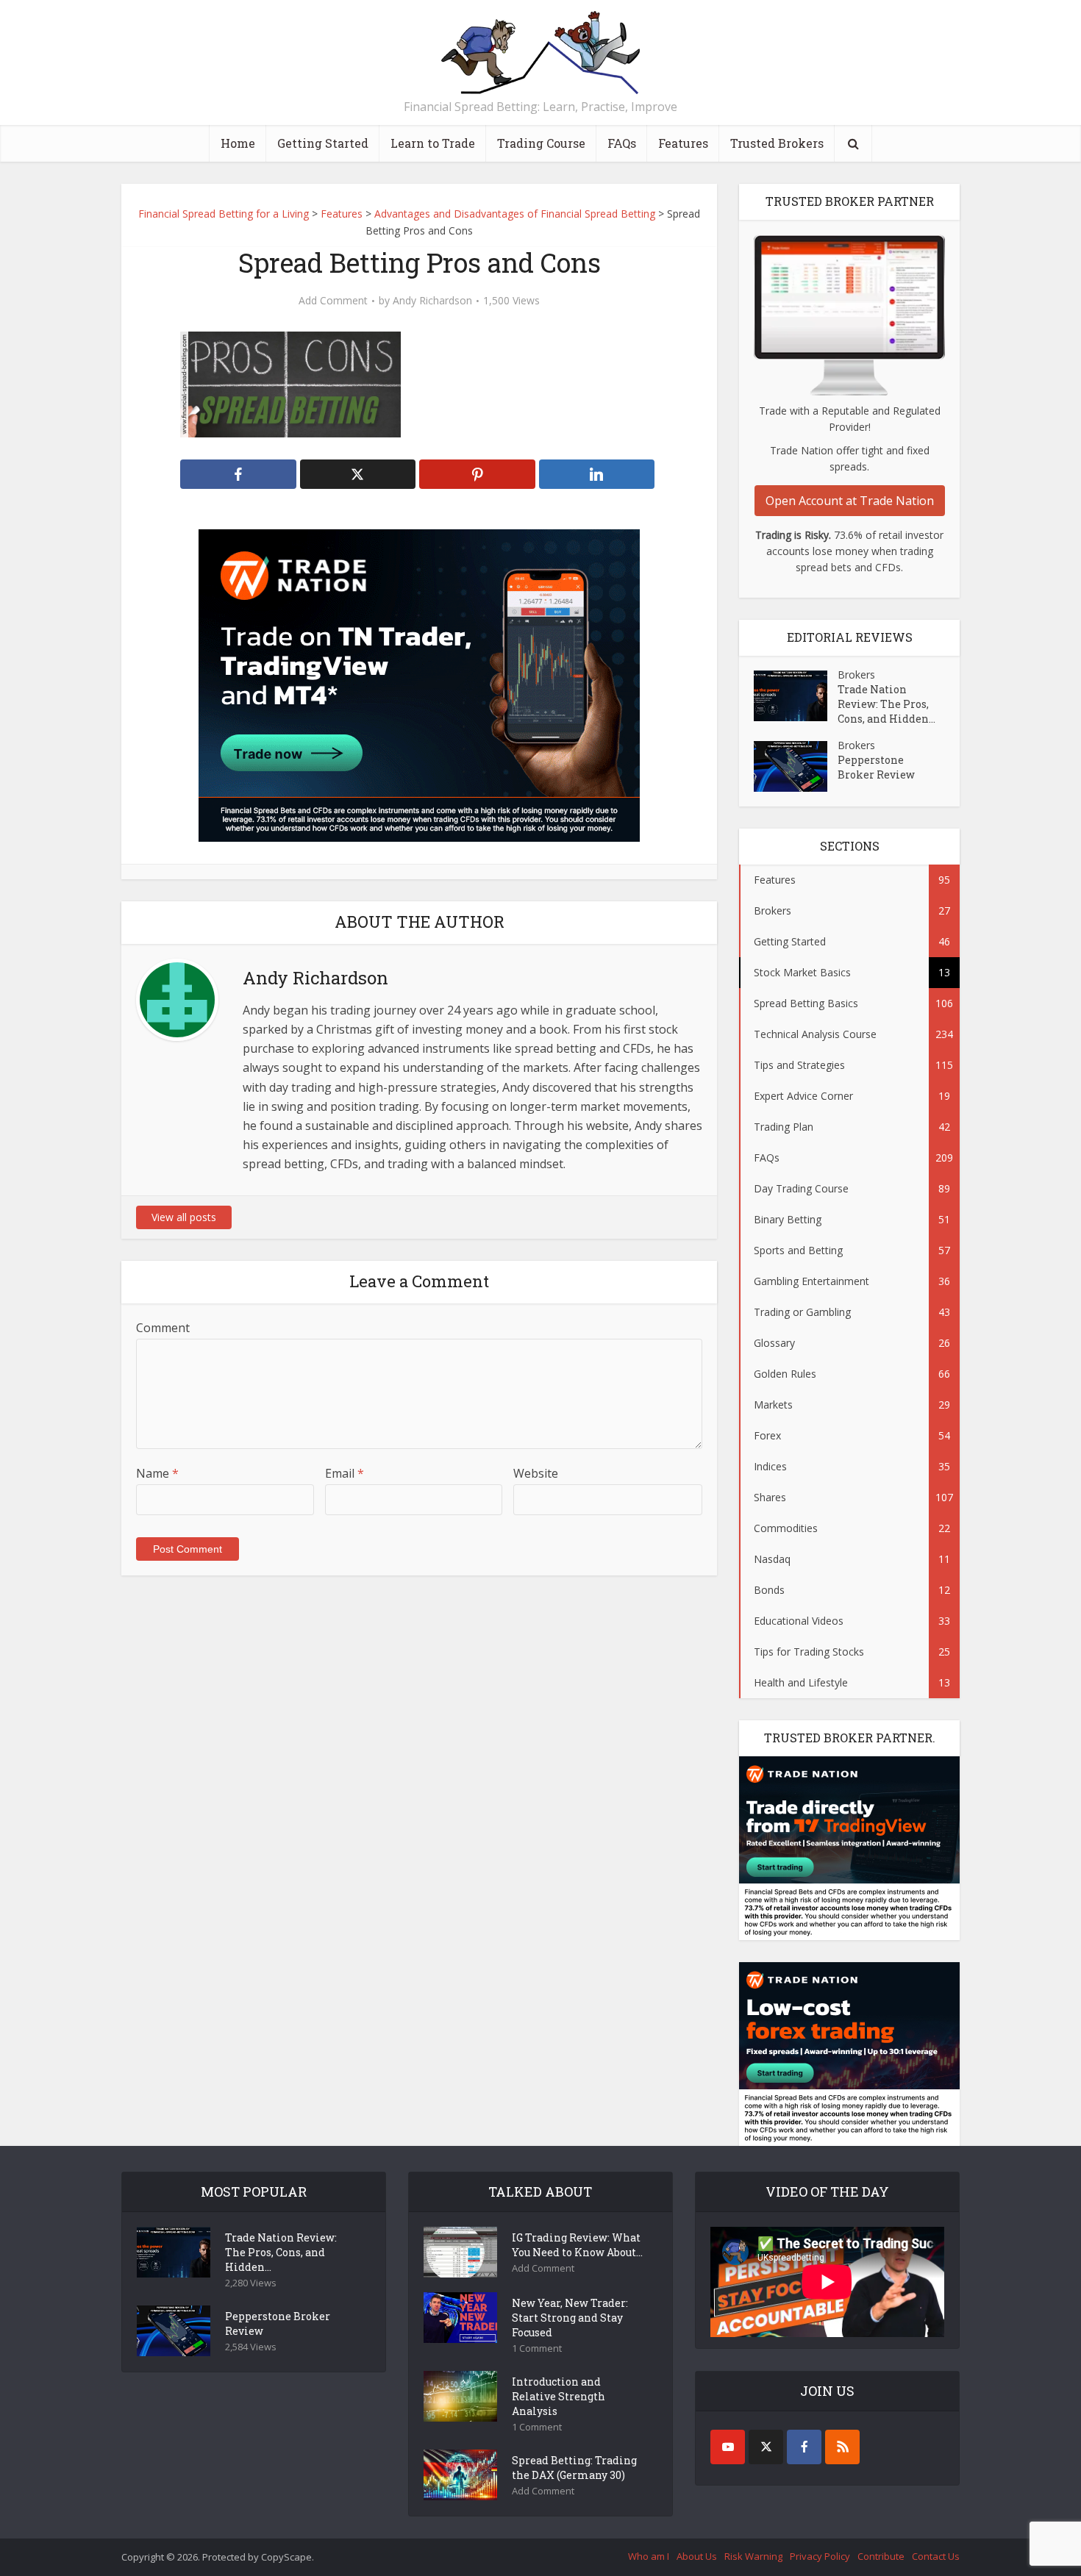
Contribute (881, 2556)
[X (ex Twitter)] (766, 2447)
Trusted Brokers (777, 143)
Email (345, 1473)
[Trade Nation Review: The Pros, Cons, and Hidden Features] (796, 696)
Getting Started (323, 143)
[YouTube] (728, 2447)
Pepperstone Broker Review (876, 767)
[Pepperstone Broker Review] (796, 766)
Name (157, 1473)
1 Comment (537, 2348)
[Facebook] (804, 2447)
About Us (697, 2556)
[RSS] (842, 2447)
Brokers (856, 675)
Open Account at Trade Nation (850, 501)
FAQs (622, 143)
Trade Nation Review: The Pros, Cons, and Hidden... (886, 704)
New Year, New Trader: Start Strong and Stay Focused (570, 2318)
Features (683, 143)
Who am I (649, 2556)
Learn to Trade (433, 143)
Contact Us (936, 2556)
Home (238, 143)
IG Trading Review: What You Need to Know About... (577, 2245)
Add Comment (333, 301)
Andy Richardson (432, 301)
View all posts (184, 1217)
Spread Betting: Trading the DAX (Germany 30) (574, 2468)
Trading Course (541, 143)
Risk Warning (753, 2556)
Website (536, 1473)
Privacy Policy (820, 2556)
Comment (163, 1328)
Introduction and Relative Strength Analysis (559, 2396)
